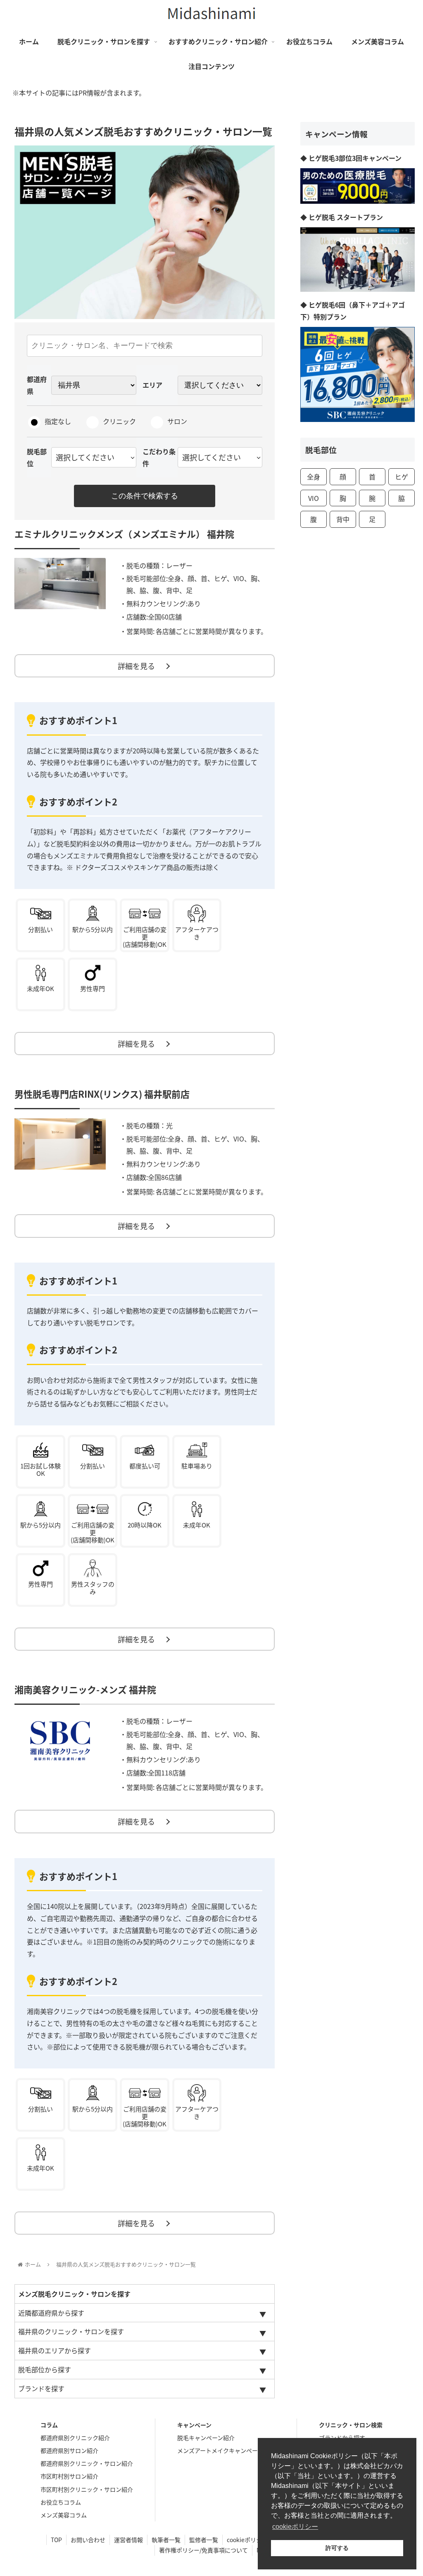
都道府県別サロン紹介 (69, 2450)
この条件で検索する (145, 496)
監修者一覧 (204, 2540)
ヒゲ (402, 477)
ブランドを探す (41, 2388)
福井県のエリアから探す (55, 2350)
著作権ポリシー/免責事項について (203, 2550)
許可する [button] (337, 2548)
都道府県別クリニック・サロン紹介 (87, 2463)
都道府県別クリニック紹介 (75, 2438)
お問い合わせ (88, 2540)
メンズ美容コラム (64, 2515)
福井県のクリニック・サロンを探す (71, 2331)
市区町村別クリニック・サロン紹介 (87, 2489)
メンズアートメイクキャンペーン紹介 (226, 2450)
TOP (56, 2540)
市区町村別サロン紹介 (69, 2476)
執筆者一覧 (166, 2540)
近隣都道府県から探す (51, 2313)
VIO (314, 498)
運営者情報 (128, 2540)
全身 (314, 477)
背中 (343, 519)
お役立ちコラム (61, 2502)
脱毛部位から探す (45, 2369)
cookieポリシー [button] (295, 2527)
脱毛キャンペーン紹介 (206, 2438)
